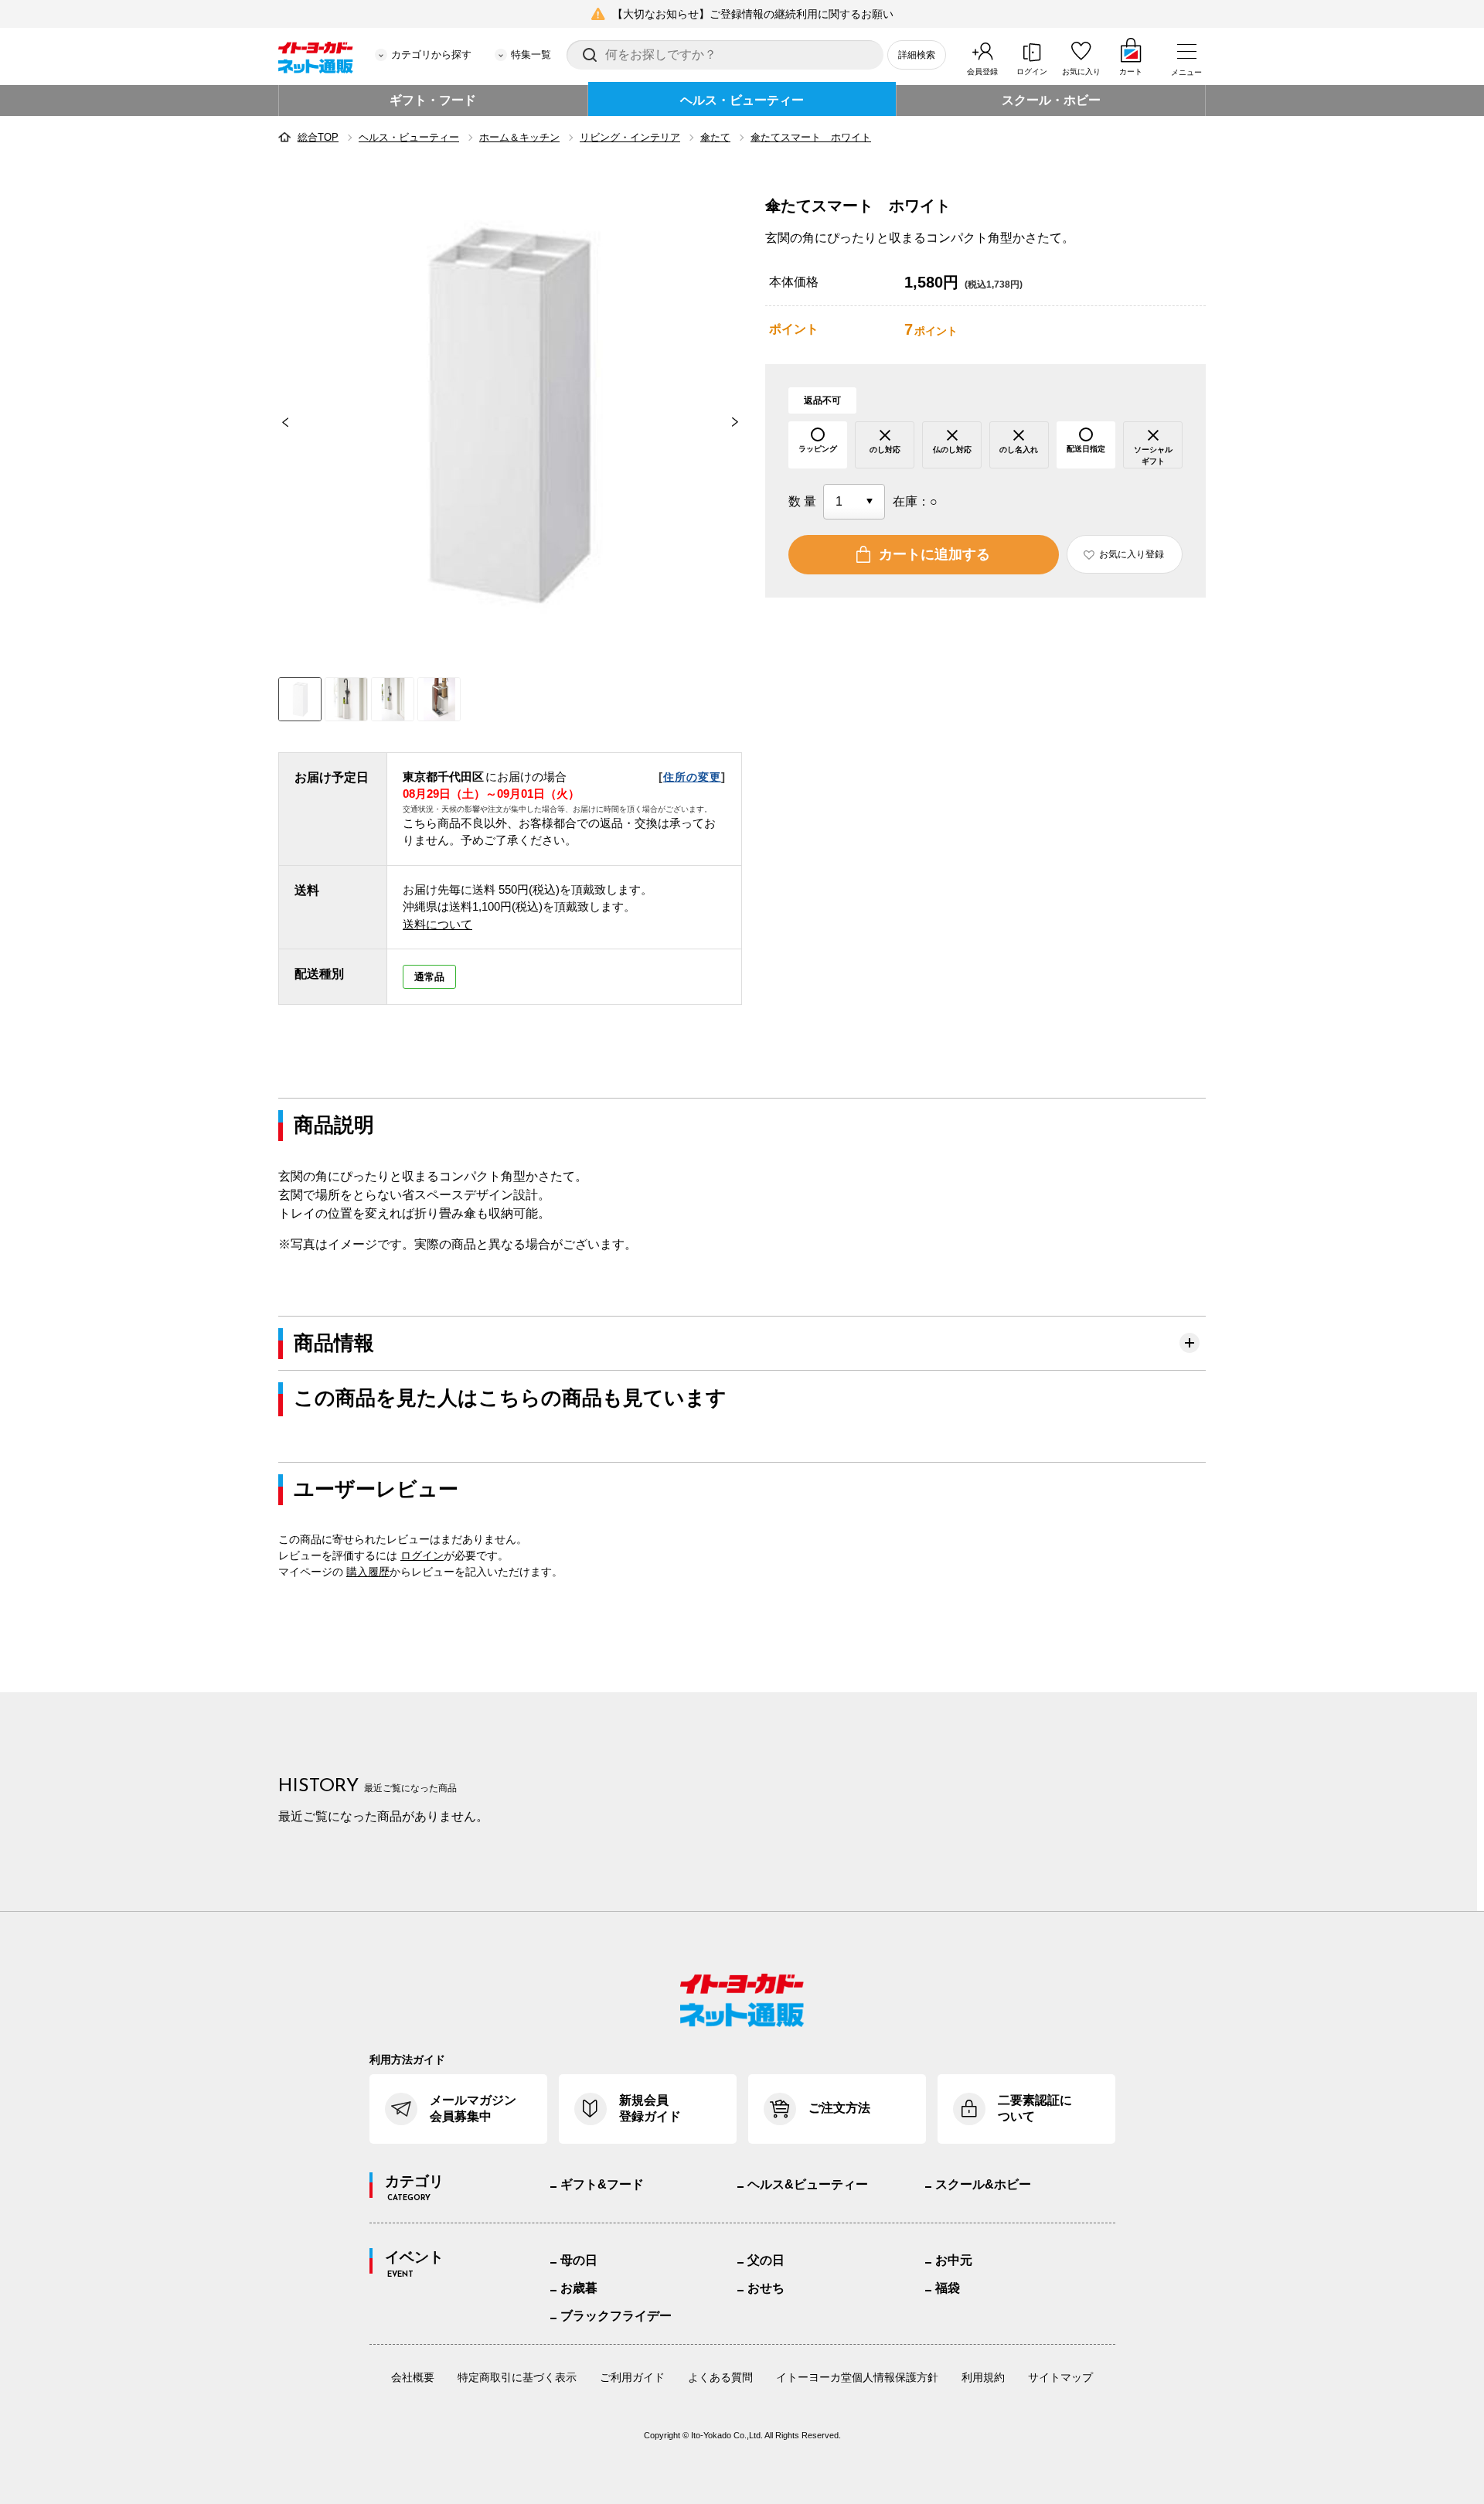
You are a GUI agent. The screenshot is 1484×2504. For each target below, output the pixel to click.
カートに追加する (934, 554)
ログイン (1032, 72)
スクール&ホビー (983, 2184)
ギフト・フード (433, 100)
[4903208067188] (346, 699)
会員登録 (982, 72)
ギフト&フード (602, 2184)
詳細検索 (917, 55)
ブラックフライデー (616, 2316)
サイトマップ (1060, 2377)
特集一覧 (531, 55)
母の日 (579, 2260)
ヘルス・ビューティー (742, 100)
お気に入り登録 (1132, 554)
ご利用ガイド (632, 2377)
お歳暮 (579, 2288)
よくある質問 (720, 2377)
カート (1131, 72)
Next (742, 422)
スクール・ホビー (1051, 100)
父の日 (766, 2260)
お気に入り (1081, 72)
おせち (766, 2288)
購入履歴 (368, 1572)
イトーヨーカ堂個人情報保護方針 (857, 2377)
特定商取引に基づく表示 (517, 2377)
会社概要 (413, 2377)
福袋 (948, 2288)
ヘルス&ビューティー (808, 2184)
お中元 (954, 2260)
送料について (437, 924)
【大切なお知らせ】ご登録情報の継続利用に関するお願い (753, 14)
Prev (278, 422)
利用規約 (983, 2377)
